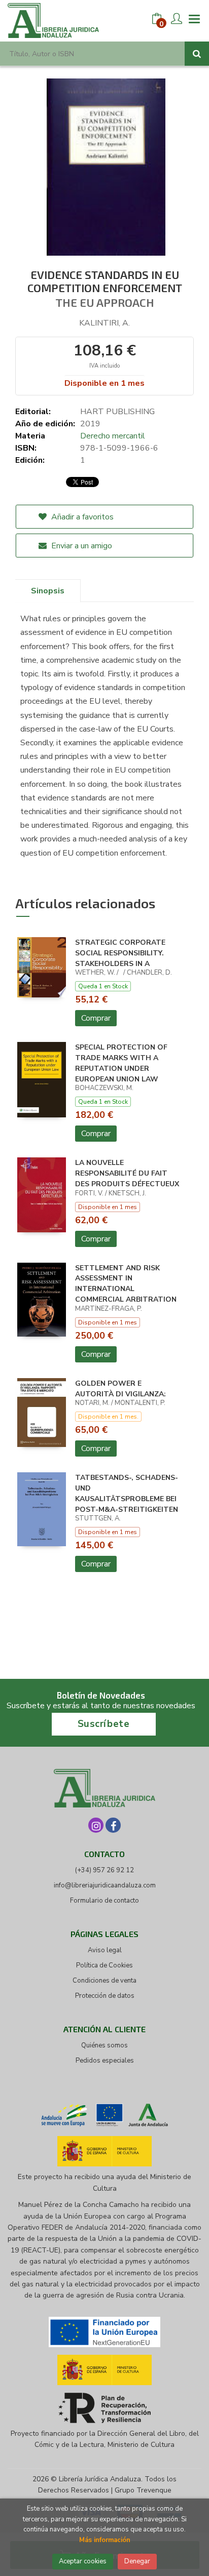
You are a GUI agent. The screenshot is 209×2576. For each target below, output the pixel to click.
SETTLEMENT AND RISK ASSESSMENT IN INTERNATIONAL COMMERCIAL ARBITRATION (126, 1284)
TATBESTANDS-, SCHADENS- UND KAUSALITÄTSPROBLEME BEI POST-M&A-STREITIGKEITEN (127, 1493)
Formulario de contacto (104, 1901)
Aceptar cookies (83, 2561)
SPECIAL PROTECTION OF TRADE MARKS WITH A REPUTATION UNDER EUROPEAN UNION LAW (121, 1063)
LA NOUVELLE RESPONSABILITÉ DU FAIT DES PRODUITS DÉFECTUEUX (127, 1173)
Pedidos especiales (105, 2061)
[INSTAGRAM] (96, 1825)
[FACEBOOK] (113, 1825)
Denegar (137, 2561)
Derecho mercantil (113, 436)
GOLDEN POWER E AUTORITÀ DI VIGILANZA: (120, 1389)
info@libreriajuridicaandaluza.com (105, 1885)
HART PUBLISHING (117, 412)
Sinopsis (48, 591)
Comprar (96, 1018)
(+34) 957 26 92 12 (104, 1870)
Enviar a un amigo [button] (81, 546)
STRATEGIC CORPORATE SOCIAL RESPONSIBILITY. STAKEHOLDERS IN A (120, 953)
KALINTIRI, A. (104, 323)
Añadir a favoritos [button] (81, 517)
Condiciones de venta (104, 1981)
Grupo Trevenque (143, 2490)
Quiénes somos (104, 2045)
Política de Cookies (104, 1965)
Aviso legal (105, 1950)
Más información (105, 2540)
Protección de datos (105, 1996)
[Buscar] (197, 54)
